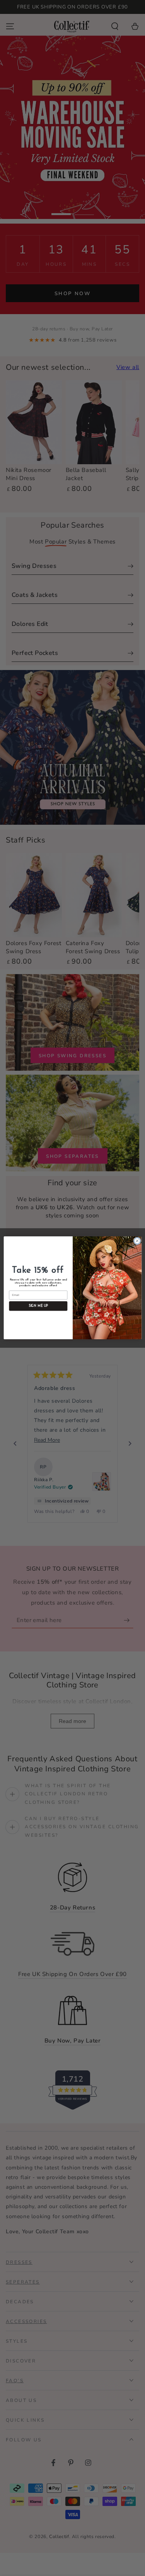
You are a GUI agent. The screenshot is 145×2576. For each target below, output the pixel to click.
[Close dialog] (137, 1241)
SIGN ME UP (38, 1306)
